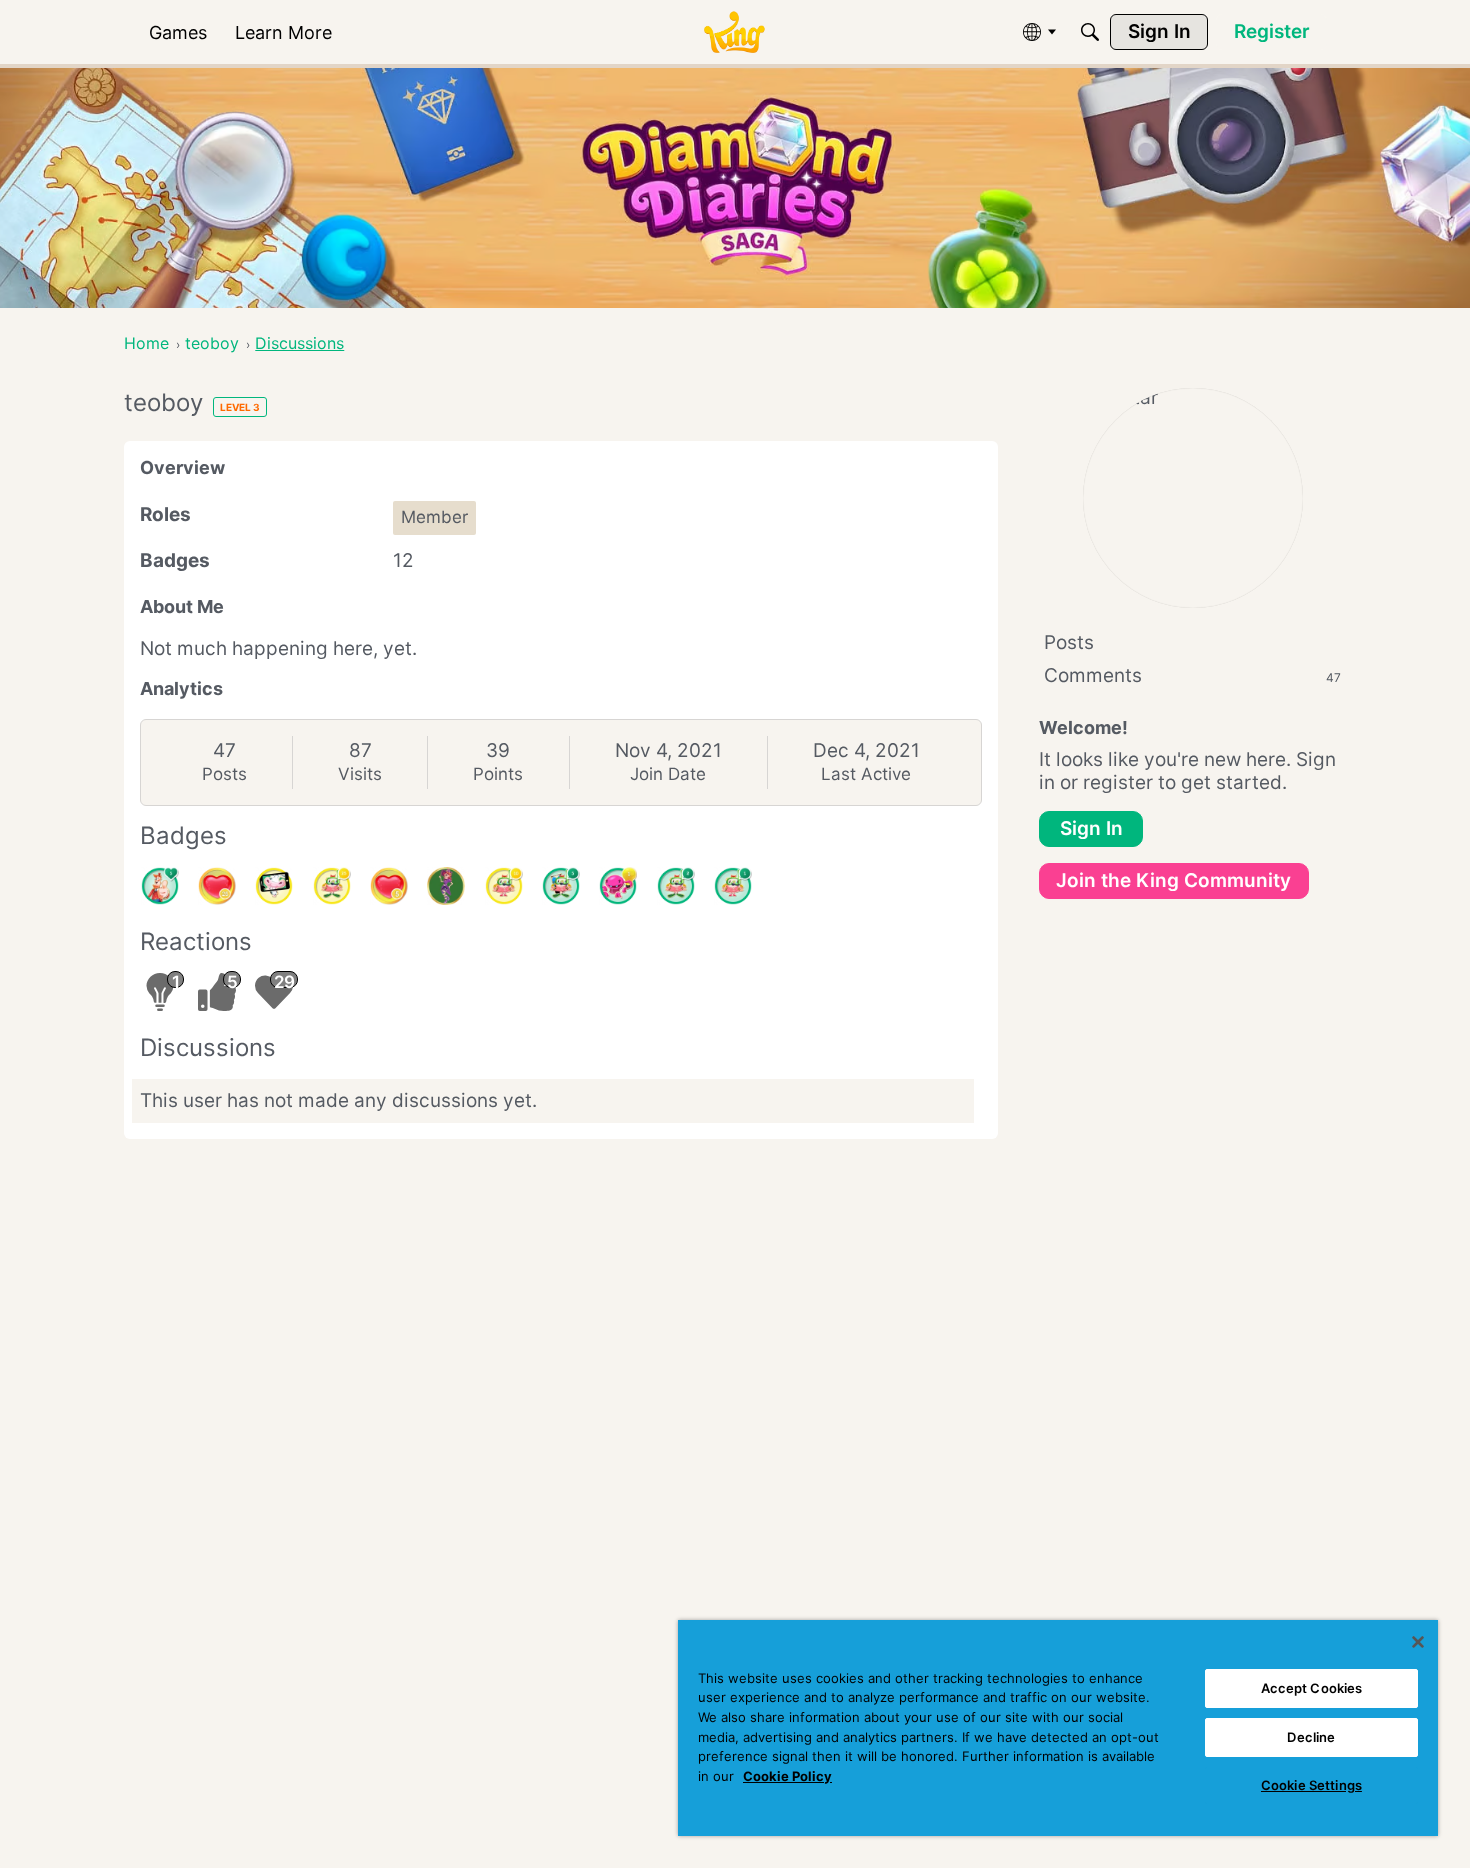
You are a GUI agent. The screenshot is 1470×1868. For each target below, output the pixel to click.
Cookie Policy (787, 1776)
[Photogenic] (274, 886)
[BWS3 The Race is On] (446, 886)
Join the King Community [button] (1173, 880)
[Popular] (160, 886)
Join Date (668, 774)
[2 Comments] (676, 886)
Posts (224, 774)
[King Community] (734, 32)
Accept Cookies (1312, 1688)
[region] (1058, 1728)
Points (498, 774)
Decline (1311, 1737)
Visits (360, 774)
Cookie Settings (1311, 1785)
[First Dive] (733, 886)
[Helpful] (618, 886)
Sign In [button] (1091, 828)
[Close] (1418, 1642)
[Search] (1090, 32)
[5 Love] (389, 886)
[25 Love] (217, 886)
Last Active (866, 774)
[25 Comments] (332, 886)
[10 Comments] (504, 886)
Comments (1192, 675)
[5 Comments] (561, 886)
